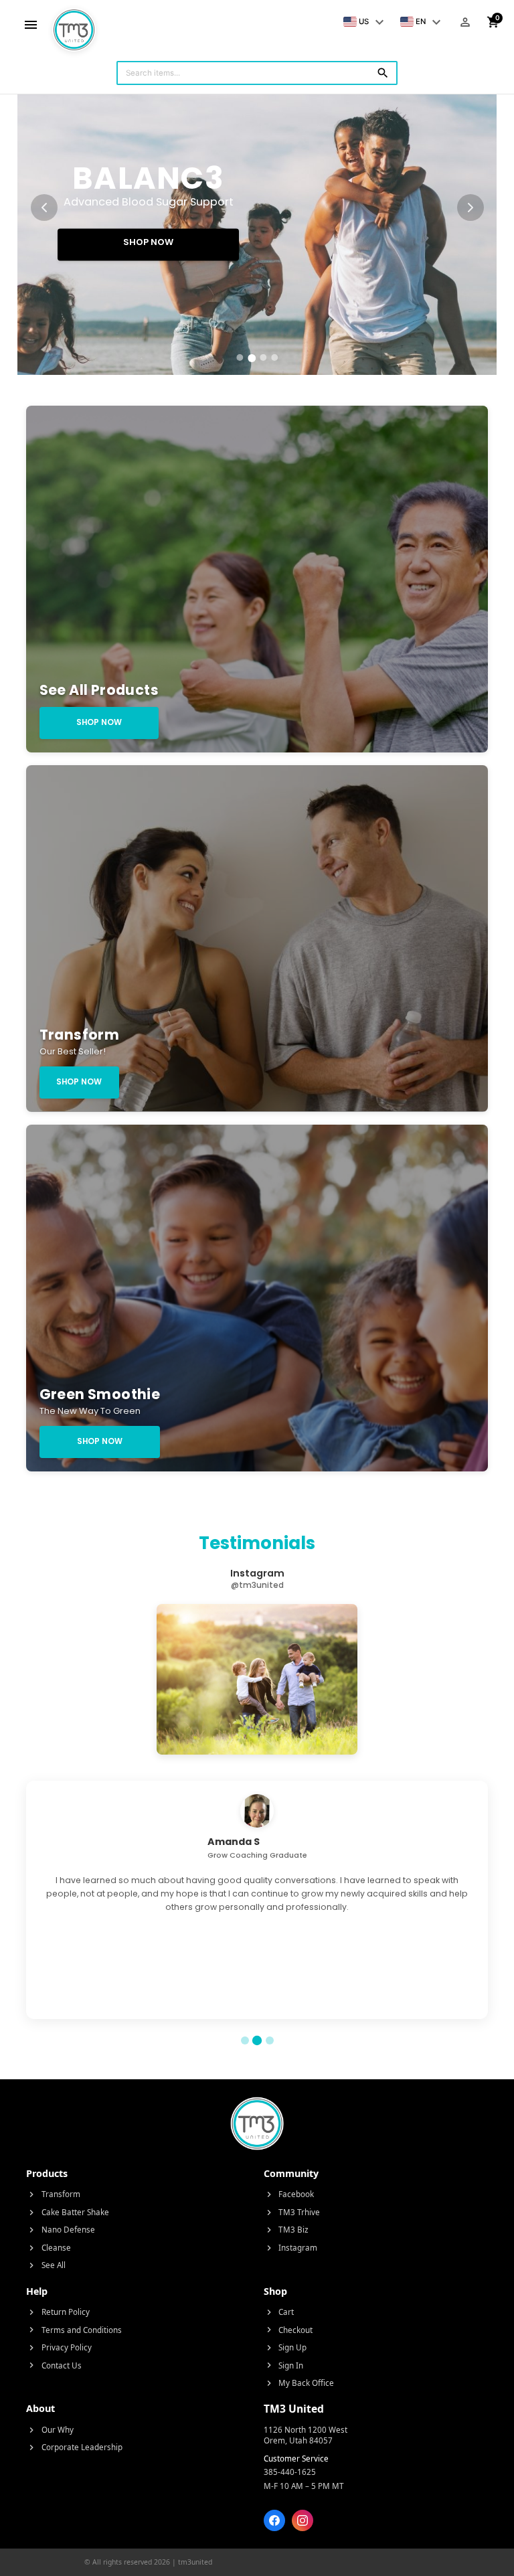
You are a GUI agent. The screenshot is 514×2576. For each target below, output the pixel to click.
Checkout (288, 2330)
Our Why (50, 2430)
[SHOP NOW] (257, 208)
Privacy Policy (59, 2347)
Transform (53, 2194)
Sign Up (285, 2347)
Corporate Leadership (74, 2447)
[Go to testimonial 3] (270, 2040)
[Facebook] (274, 2520)
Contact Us (54, 2365)
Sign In (284, 2365)
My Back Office (299, 2383)
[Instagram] (303, 2520)
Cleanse (49, 2248)
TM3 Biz (286, 2230)
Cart (279, 2312)
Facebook (289, 2194)
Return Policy (58, 2312)
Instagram (291, 2248)
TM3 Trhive (292, 2212)
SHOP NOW (148, 242)
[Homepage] (74, 22)
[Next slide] (470, 208)
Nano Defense (61, 2230)
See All (46, 2265)
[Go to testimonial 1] (245, 2040)
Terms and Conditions (74, 2330)
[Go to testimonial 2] (257, 2040)
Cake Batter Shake (68, 2212)
